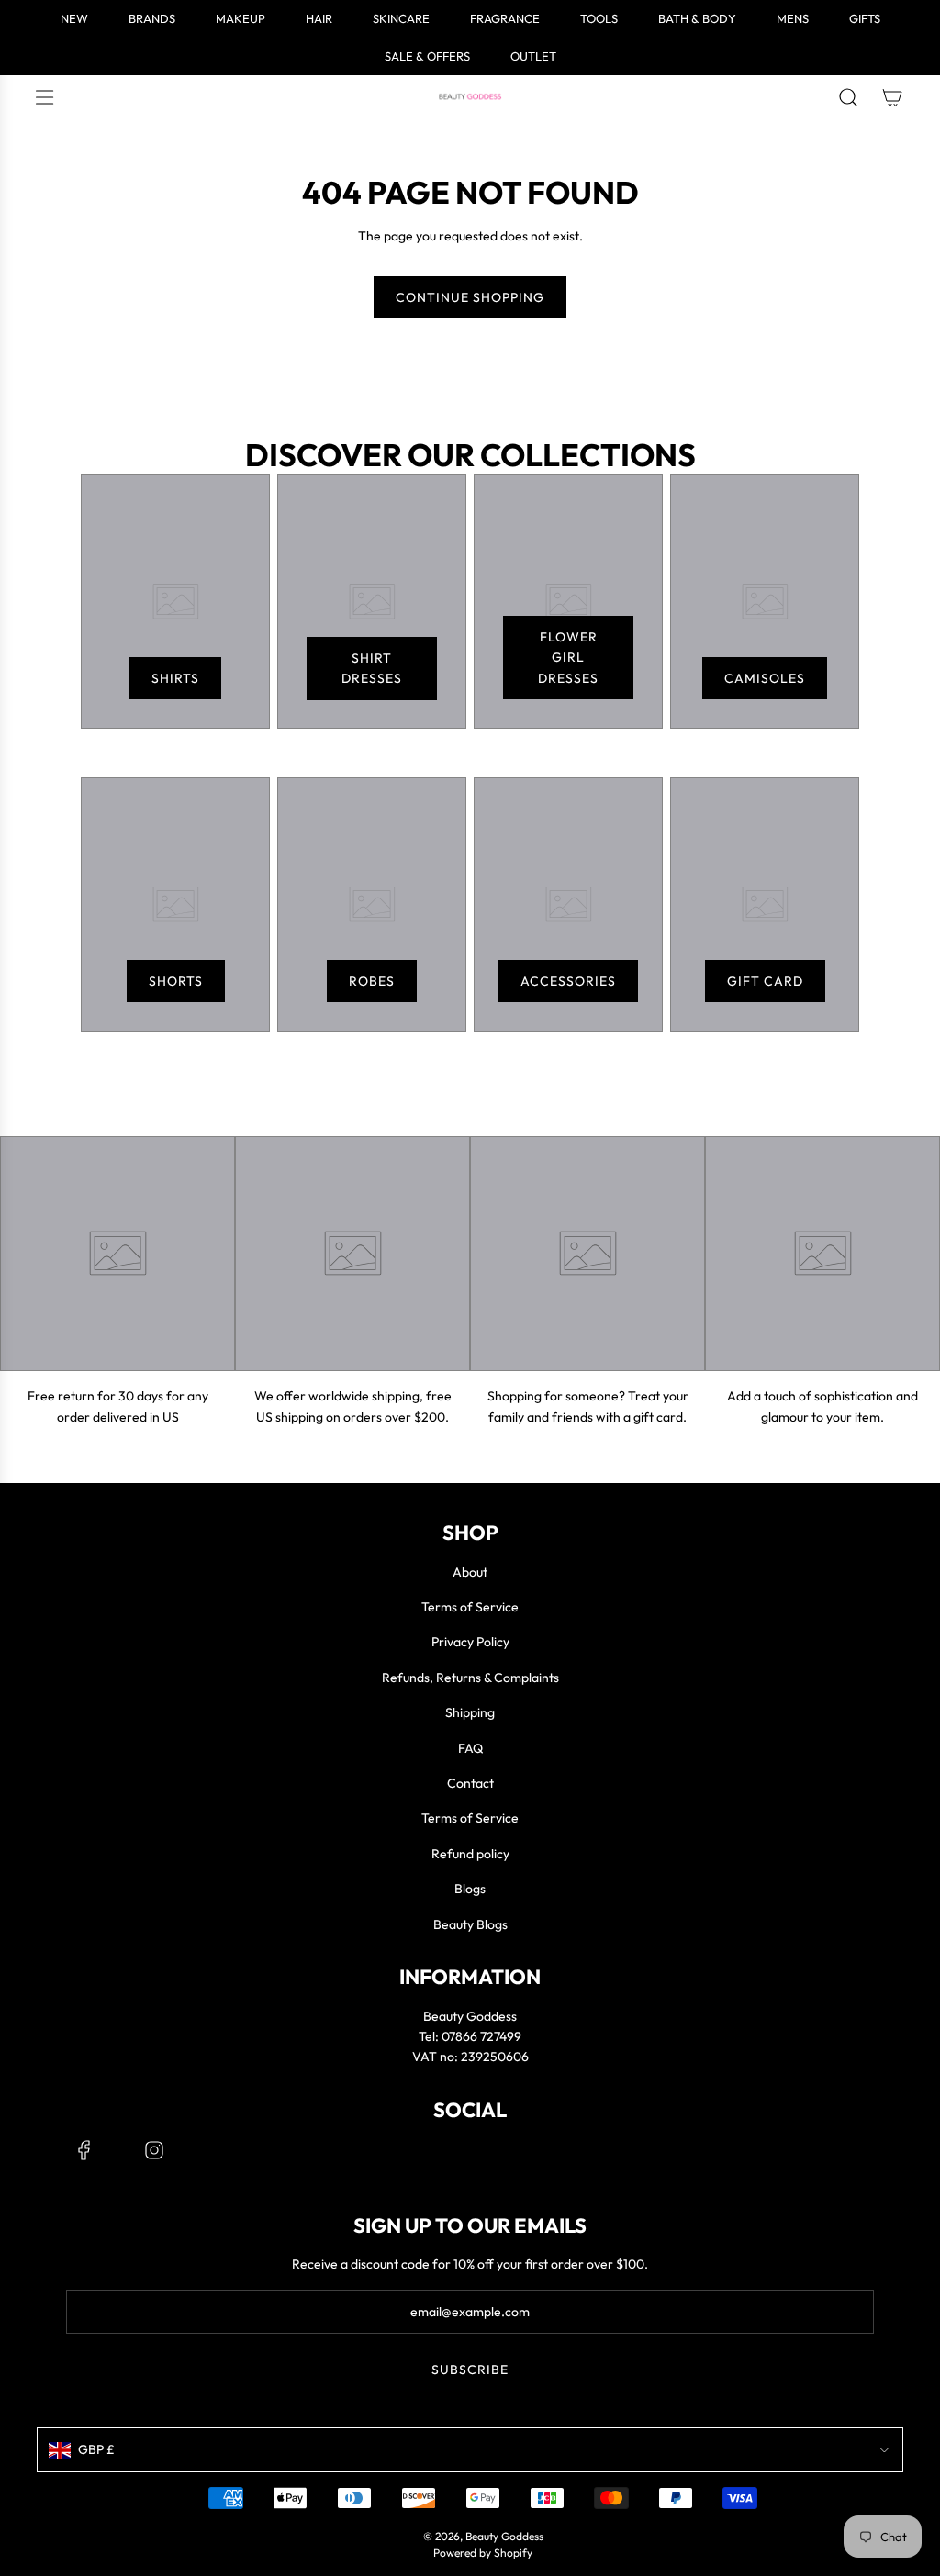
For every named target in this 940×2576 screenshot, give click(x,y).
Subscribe (470, 2370)
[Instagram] (154, 2150)
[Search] (848, 97)
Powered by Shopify (483, 2553)
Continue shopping (470, 297)
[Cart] (892, 97)
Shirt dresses (372, 668)
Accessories (568, 981)
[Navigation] (44, 97)
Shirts (175, 678)
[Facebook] (84, 2150)
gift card (765, 981)
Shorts (176, 981)
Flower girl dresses (568, 658)
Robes (372, 981)
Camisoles (765, 678)
